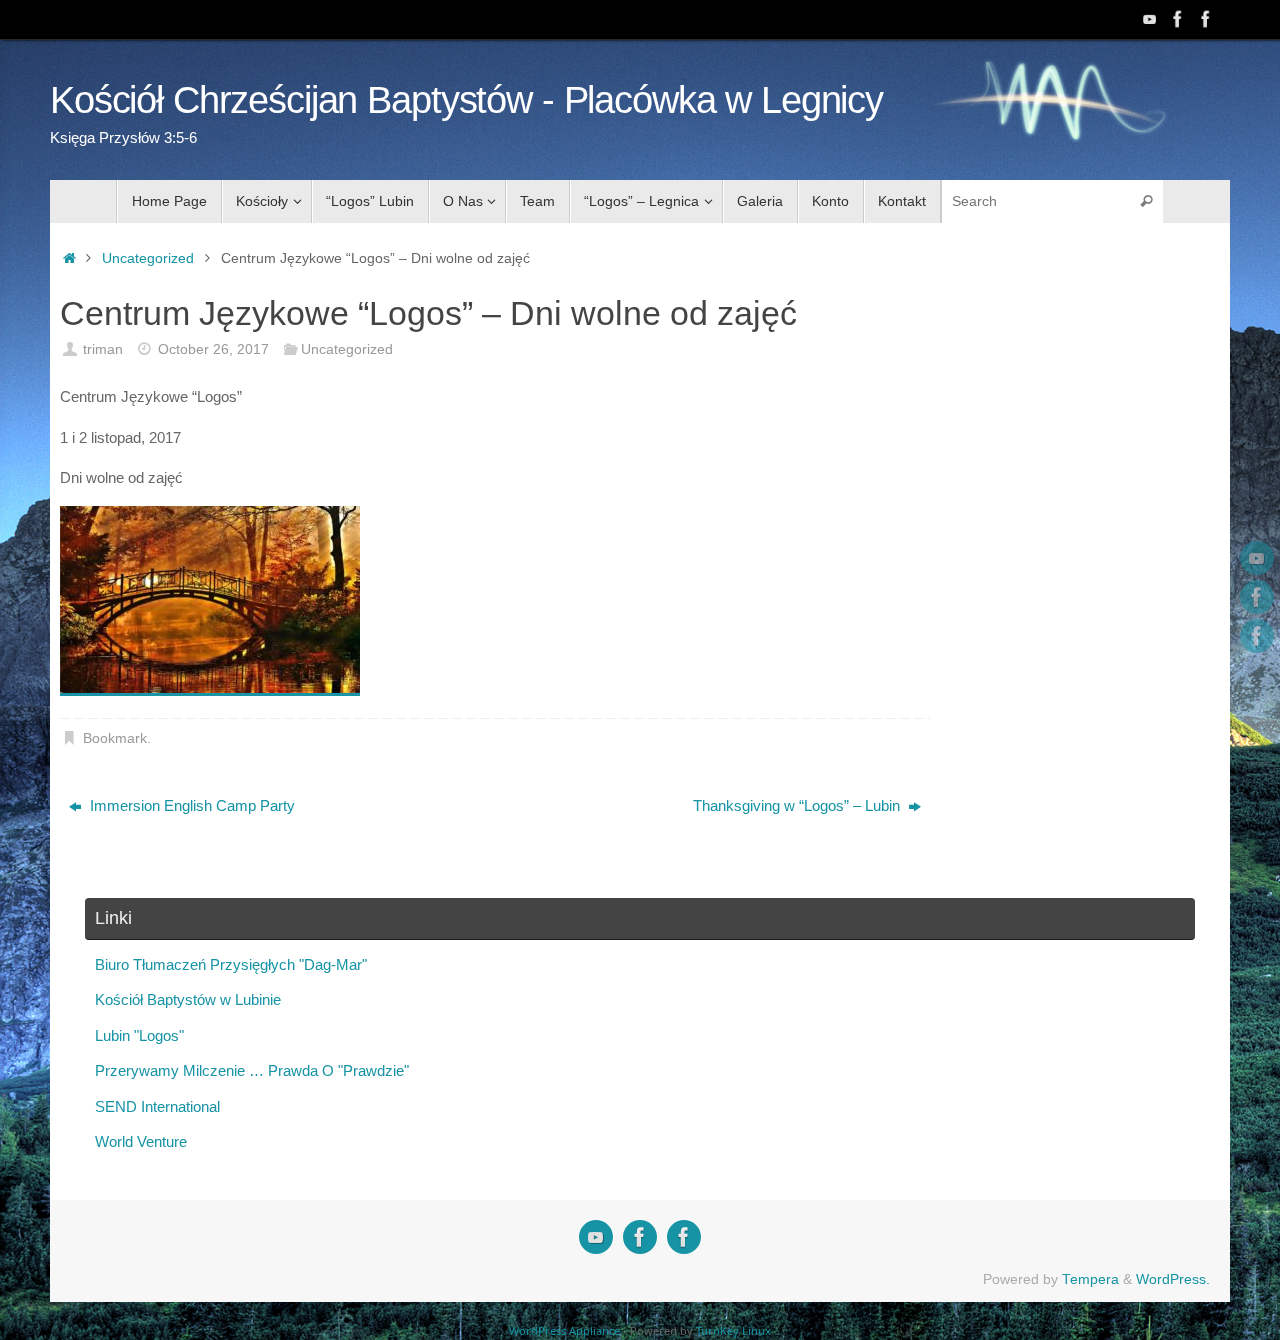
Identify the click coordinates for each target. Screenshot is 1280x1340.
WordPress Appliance (564, 1330)
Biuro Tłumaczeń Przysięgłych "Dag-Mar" (231, 964)
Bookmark (115, 738)
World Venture (141, 1141)
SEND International (157, 1106)
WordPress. (1173, 1279)
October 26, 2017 (213, 349)
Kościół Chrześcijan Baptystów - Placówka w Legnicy (466, 100)
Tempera (1090, 1279)
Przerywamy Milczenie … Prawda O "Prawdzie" (252, 1070)
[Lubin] (1206, 19)
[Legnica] (1178, 19)
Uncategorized (148, 258)
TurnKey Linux (733, 1330)
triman (103, 349)
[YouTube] (1150, 19)
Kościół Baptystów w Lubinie (188, 999)
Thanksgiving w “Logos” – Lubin (798, 805)
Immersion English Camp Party (190, 805)
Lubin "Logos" (139, 1035)
